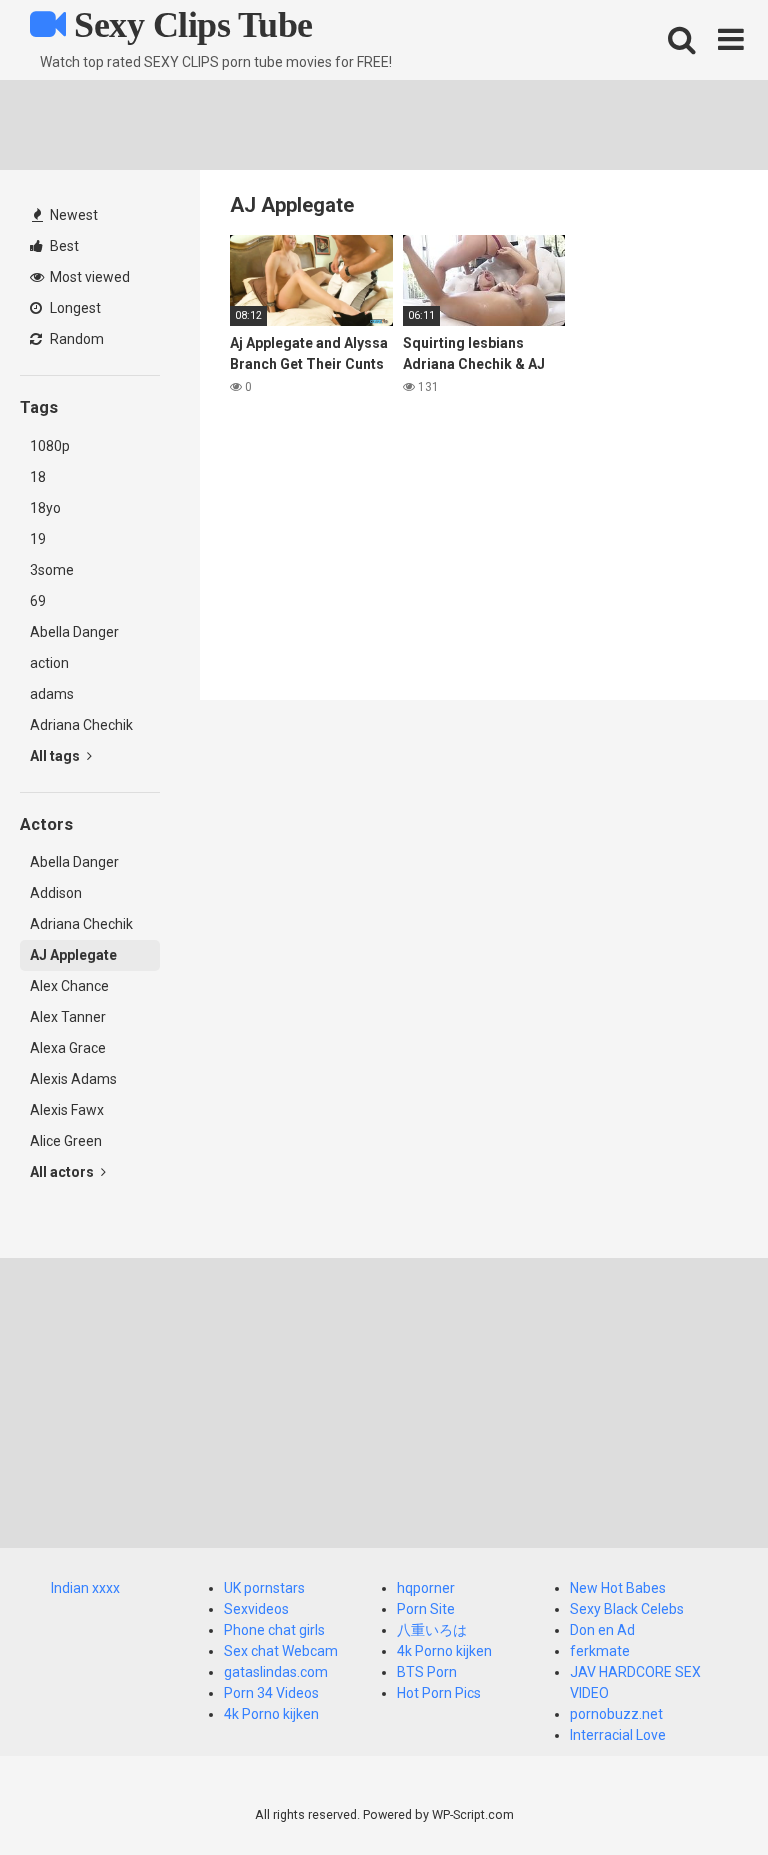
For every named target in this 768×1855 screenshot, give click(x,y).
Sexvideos (256, 1609)
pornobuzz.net (616, 1714)
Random (75, 339)
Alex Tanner (68, 1017)
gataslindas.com (276, 1672)
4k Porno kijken (271, 1714)
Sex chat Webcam (281, 1651)
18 (38, 477)
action (49, 663)
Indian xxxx (85, 1588)
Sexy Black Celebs (627, 1609)
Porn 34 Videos (271, 1693)
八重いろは (432, 1630)
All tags (56, 756)
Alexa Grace (68, 1048)
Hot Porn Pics (439, 1693)
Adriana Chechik (81, 725)
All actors (63, 1172)
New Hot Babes (618, 1588)
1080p (50, 446)
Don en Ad (602, 1630)
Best (63, 246)
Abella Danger (74, 632)
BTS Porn (427, 1672)
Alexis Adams (73, 1079)
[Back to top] (701, 1794)
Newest (72, 215)
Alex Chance (69, 986)
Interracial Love (618, 1735)
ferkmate (600, 1651)
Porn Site (426, 1609)
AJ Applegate (73, 955)
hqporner (426, 1588)
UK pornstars (264, 1588)
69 (38, 601)
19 (38, 539)
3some (52, 570)
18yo (45, 508)
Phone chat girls (274, 1630)
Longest (74, 308)
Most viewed (88, 277)
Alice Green (66, 1141)
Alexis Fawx (67, 1110)
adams (52, 694)
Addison (56, 893)
